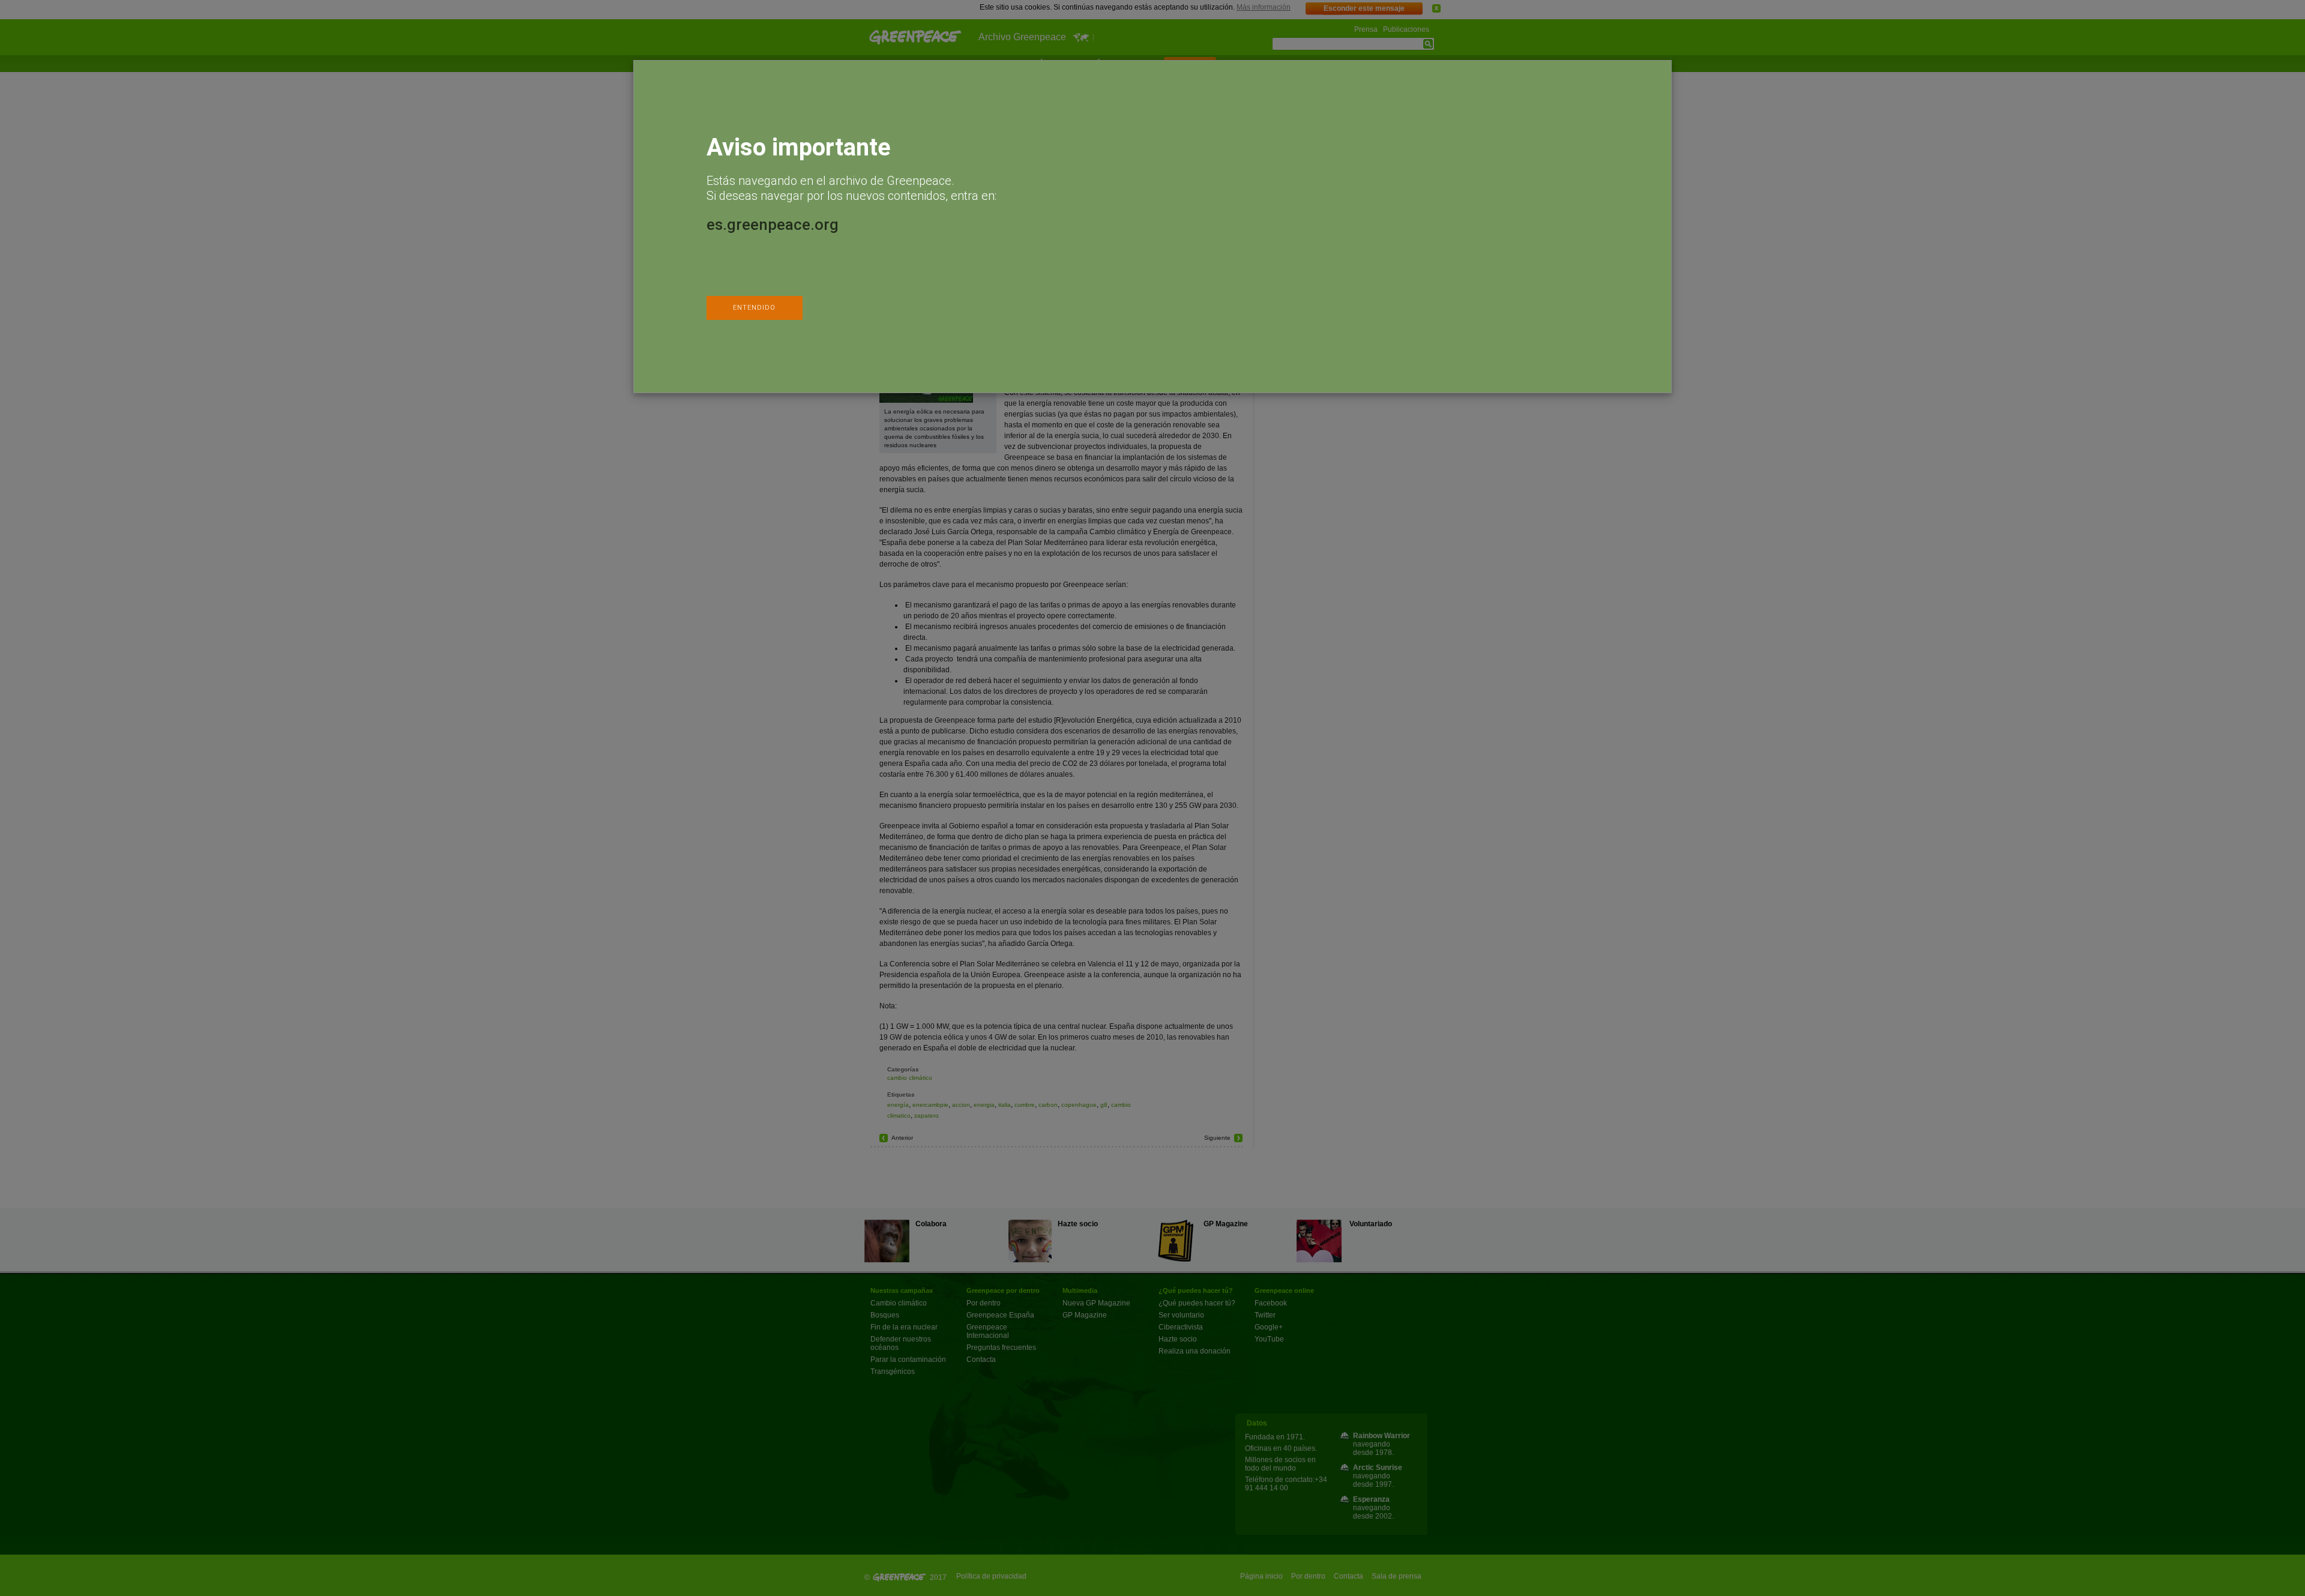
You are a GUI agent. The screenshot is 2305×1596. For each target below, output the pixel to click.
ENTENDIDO (754, 308)
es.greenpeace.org (773, 224)
